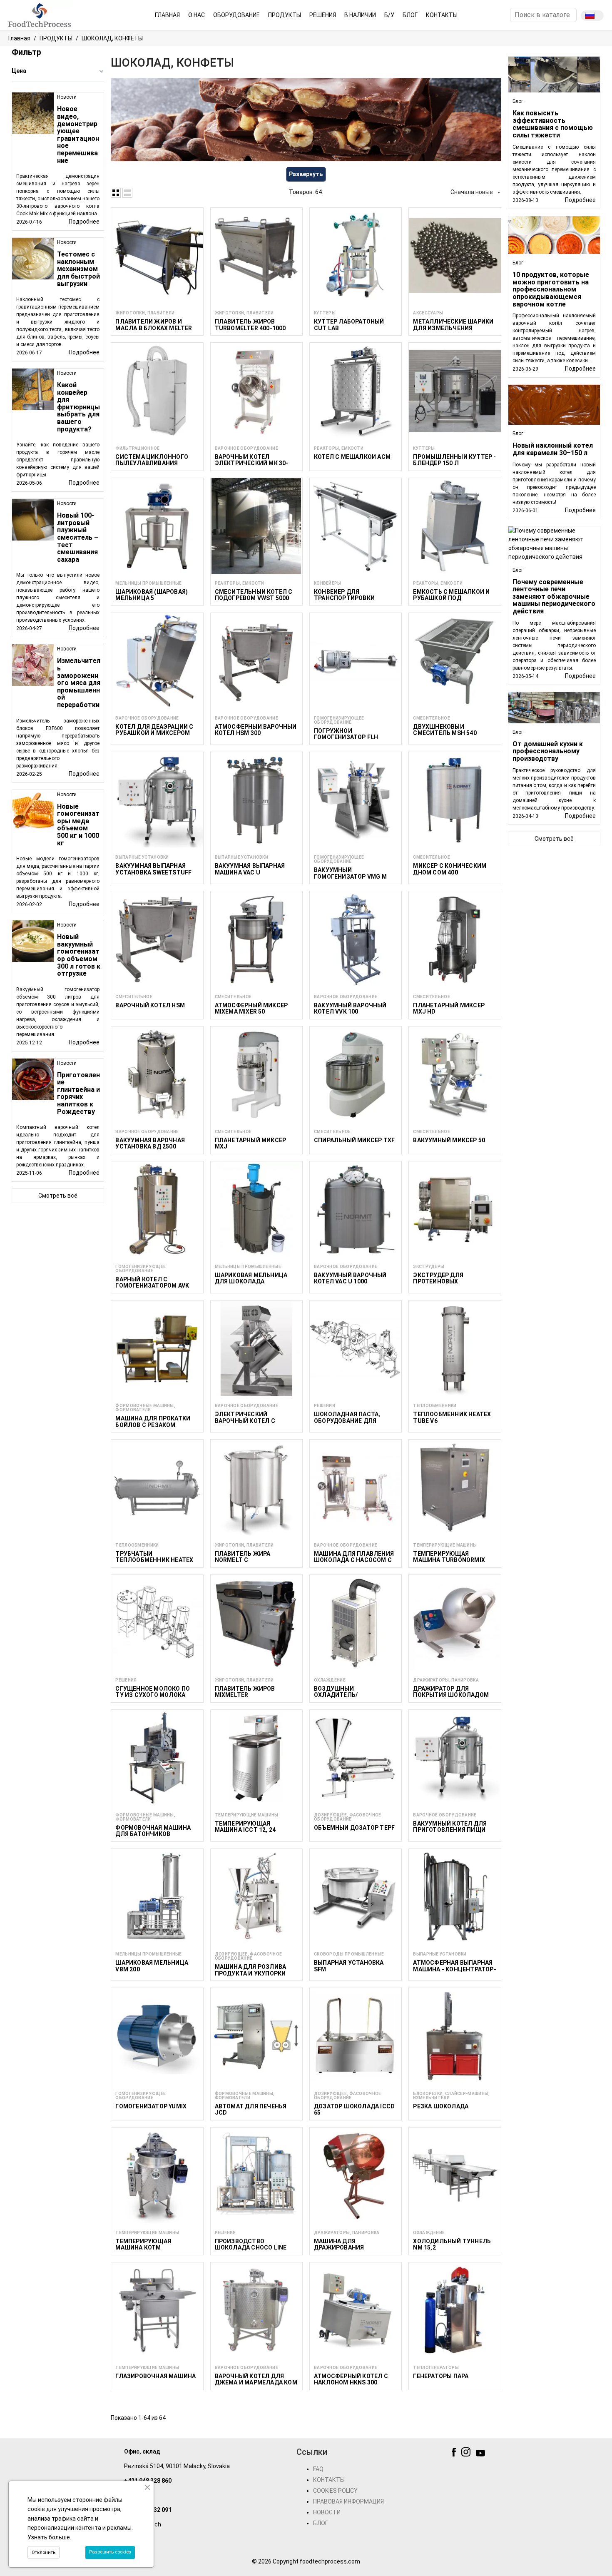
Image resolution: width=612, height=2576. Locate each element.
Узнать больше (49, 2537)
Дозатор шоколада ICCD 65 (354, 2109)
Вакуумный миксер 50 (449, 1140)
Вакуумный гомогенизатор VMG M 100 (350, 876)
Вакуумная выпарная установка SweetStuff (153, 869)
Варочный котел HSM (150, 1005)
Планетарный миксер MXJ (251, 1143)
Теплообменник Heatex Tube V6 (452, 1417)
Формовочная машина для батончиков (153, 1831)
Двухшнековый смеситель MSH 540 (445, 730)
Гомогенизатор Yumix (151, 2106)
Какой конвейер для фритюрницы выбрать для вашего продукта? (78, 407)
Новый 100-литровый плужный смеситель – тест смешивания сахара (78, 537)
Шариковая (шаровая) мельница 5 (152, 595)
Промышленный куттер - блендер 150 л (454, 460)
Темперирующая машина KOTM (143, 2244)
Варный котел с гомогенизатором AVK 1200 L (152, 1286)
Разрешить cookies (110, 2552)
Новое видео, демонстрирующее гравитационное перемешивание (78, 135)
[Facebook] (455, 2454)
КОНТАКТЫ (329, 2480)
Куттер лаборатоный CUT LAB (349, 325)
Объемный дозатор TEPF (354, 1828)
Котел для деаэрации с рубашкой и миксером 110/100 (154, 733)
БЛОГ (321, 2523)
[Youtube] (481, 2454)
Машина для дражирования (339, 2244)
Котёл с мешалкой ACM (352, 457)
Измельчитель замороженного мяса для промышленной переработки (79, 683)
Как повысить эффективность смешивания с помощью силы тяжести (553, 124)
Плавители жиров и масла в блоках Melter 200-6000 (154, 328)
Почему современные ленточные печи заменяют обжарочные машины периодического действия (554, 597)
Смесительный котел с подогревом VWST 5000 (254, 595)
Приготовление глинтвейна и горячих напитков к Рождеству (78, 1093)
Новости (67, 97)
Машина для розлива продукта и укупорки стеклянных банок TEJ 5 (255, 1973)
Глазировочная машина (155, 2376)
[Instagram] (467, 2454)
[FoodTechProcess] (40, 15)
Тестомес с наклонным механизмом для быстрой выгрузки (78, 269)
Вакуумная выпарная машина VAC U (250, 869)
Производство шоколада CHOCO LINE (251, 2244)
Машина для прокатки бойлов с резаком (153, 1421)
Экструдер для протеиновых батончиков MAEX (442, 1282)
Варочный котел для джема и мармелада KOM (256, 2379)
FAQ (318, 2469)
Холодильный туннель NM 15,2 (452, 2244)
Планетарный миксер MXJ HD (449, 1008)
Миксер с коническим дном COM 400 (450, 869)
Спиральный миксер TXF (354, 1140)
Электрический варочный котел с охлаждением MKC (246, 1421)
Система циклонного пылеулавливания (152, 460)
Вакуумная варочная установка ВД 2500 (150, 1143)
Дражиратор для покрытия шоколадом (451, 1692)
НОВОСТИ (327, 2512)
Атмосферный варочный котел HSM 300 (256, 730)
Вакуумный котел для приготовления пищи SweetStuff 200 (450, 1830)
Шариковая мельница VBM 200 (152, 1966)
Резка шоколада (441, 2106)
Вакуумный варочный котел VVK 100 (350, 1008)
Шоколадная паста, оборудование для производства (347, 1421)
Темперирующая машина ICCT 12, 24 (245, 1827)
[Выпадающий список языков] (592, 16)
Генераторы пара (441, 2376)
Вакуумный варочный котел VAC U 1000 (350, 1278)
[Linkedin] (494, 2454)
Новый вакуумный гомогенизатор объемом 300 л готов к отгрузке (79, 955)
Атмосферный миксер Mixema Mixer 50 (251, 1008)
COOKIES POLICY (335, 2491)
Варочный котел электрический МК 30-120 (252, 463)
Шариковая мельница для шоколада (251, 1278)
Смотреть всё (58, 1196)
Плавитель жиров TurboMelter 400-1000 (250, 325)
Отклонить (44, 2552)
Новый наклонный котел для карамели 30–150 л (553, 449)
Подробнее (84, 222)
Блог (518, 101)
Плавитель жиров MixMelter (245, 1692)
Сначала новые (476, 192)
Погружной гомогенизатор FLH (346, 734)
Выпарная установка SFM (349, 1966)
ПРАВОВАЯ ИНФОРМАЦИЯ (348, 2501)
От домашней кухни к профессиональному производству (548, 751)
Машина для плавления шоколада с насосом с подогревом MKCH (354, 1560)
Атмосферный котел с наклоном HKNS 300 (351, 2379)
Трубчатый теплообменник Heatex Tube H (154, 1560)
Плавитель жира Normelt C (243, 1557)
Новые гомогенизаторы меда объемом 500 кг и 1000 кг (78, 825)
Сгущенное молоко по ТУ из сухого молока (153, 1692)
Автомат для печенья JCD (251, 2109)
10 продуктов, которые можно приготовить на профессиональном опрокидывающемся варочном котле (551, 289)
